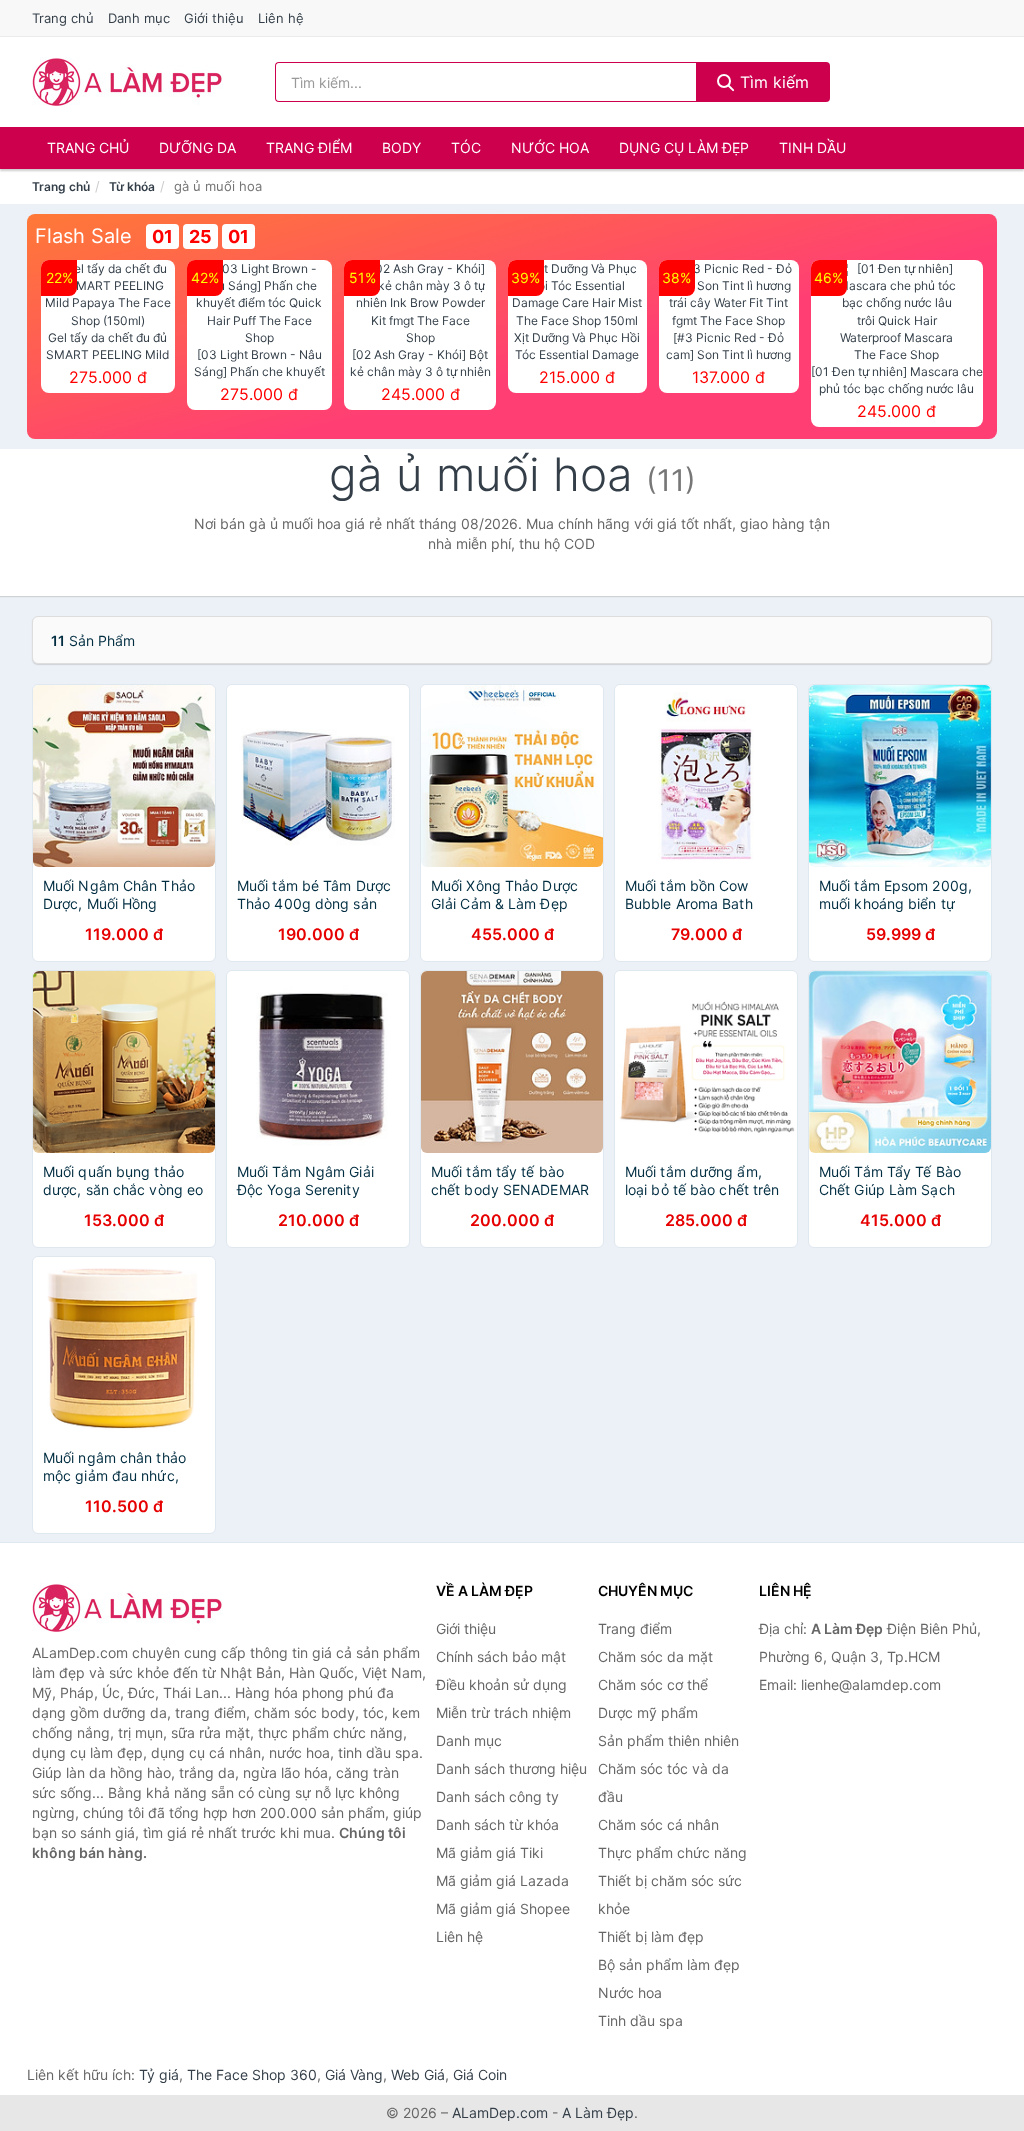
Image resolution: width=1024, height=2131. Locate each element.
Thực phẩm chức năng (672, 1852)
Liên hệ (281, 18)
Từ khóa (132, 186)
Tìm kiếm (772, 82)
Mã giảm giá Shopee (503, 1908)
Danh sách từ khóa (497, 1824)
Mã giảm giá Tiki (489, 1852)
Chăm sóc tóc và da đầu (663, 1782)
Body (401, 147)
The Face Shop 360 (252, 2074)
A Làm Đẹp (598, 2112)
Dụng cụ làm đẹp (684, 147)
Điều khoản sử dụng (501, 1684)
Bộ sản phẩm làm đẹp (669, 1964)
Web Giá (418, 2074)
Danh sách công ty (497, 1796)
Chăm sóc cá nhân (658, 1824)
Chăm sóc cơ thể (653, 1684)
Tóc (466, 147)
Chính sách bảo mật (501, 1656)
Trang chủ (63, 18)
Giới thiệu (214, 18)
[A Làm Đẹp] (132, 1608)
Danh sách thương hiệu (511, 1768)
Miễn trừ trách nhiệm (503, 1712)
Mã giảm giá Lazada (502, 1880)
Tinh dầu (812, 147)
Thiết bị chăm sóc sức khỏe (670, 1894)
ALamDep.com (500, 2112)
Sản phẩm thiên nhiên (668, 1740)
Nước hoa (550, 147)
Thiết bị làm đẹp (651, 1936)
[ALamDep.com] (127, 82)
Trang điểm (309, 147)
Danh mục (139, 18)
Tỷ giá (159, 2074)
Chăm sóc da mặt (655, 1656)
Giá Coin (480, 2074)
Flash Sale (83, 236)
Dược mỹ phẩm (648, 1712)
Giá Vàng (354, 2074)
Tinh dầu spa (640, 2020)
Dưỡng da (197, 147)
